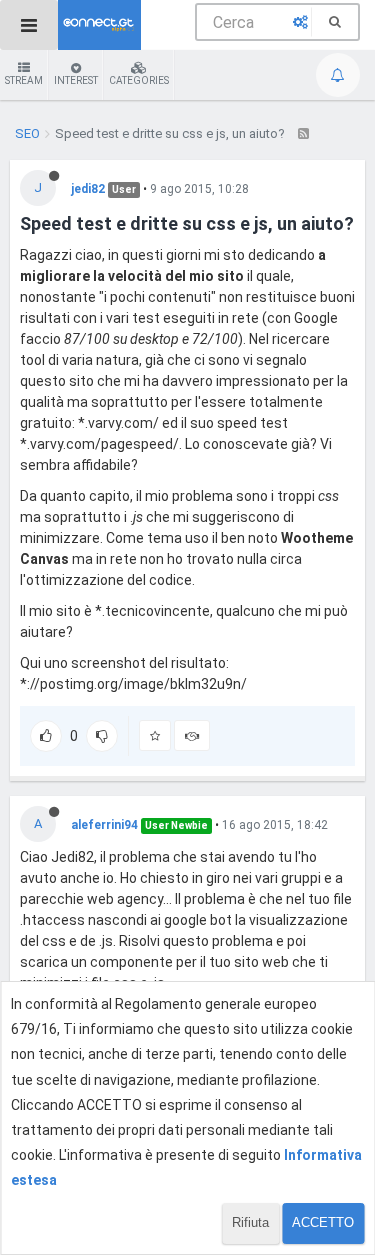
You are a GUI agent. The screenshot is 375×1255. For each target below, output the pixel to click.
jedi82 (88, 189)
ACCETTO (323, 1222)
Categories (139, 80)
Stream (24, 80)
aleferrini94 (104, 825)
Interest (76, 80)
